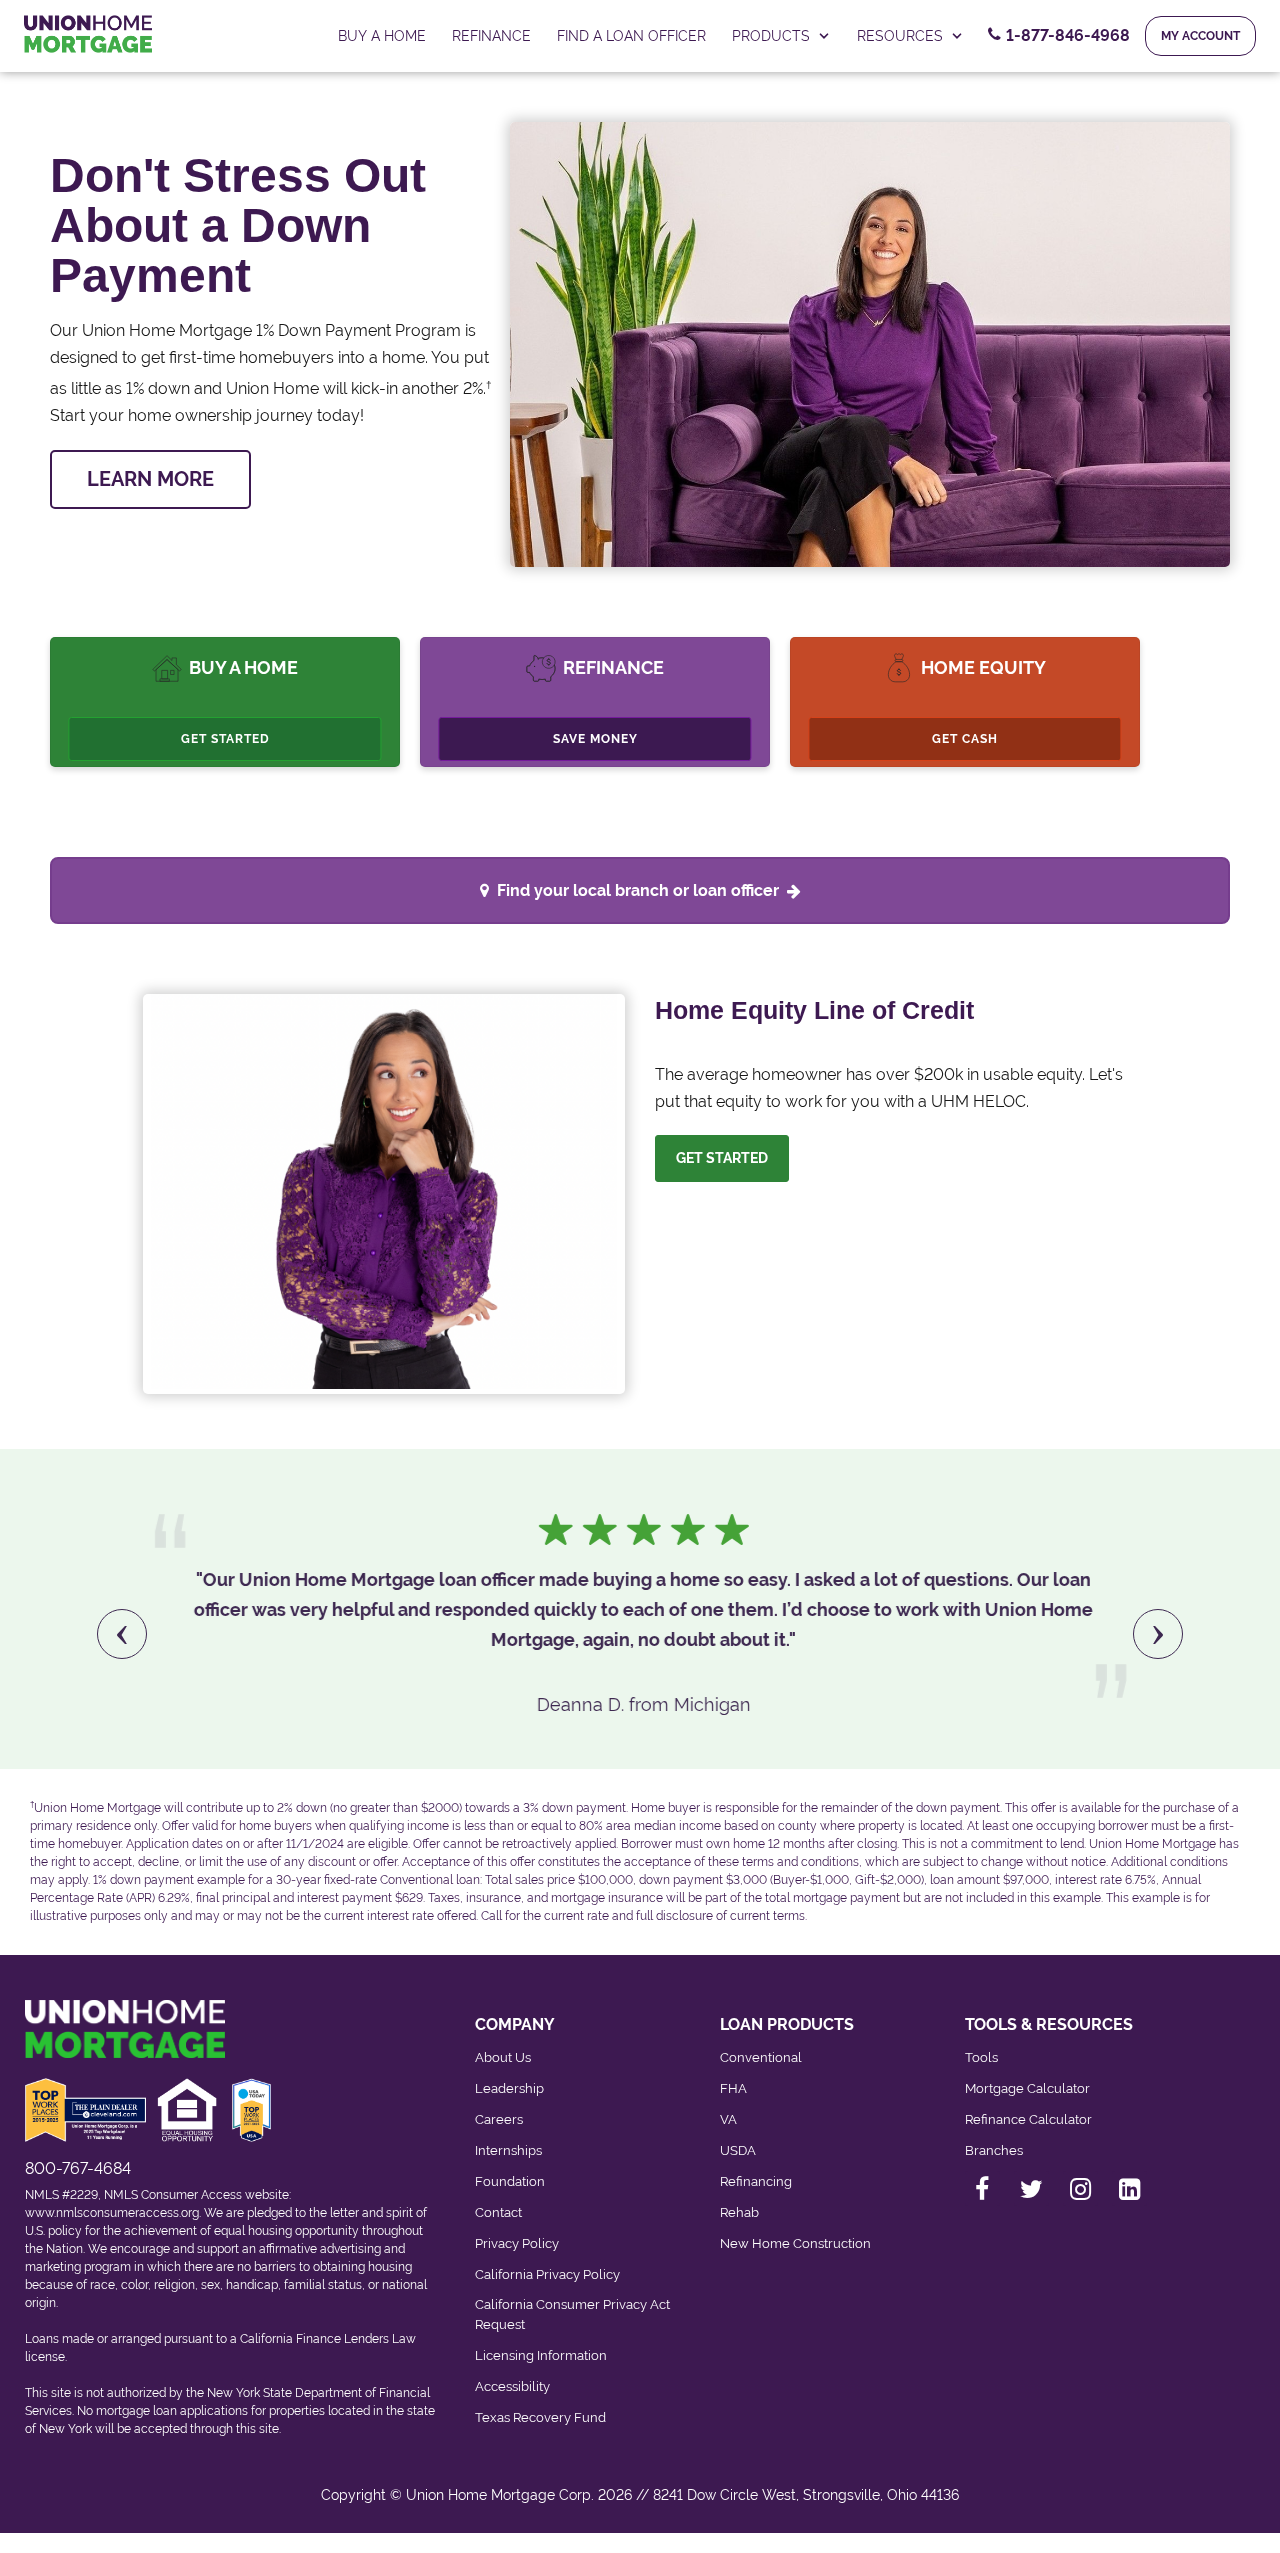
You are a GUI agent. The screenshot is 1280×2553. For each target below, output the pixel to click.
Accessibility (512, 2386)
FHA (733, 2088)
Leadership (509, 2088)
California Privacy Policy (547, 2274)
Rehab (739, 2212)
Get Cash (965, 739)
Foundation (510, 2181)
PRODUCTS (771, 36)
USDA (738, 2150)
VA (728, 2119)
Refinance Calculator (1028, 2119)
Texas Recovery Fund (540, 2417)
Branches (994, 2150)
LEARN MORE (150, 479)
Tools (981, 2057)
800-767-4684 (78, 2168)
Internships (508, 2150)
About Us (503, 2057)
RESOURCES (900, 36)
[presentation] (122, 1634)
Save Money (595, 739)
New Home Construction (795, 2243)
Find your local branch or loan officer (638, 890)
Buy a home (382, 36)
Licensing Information (541, 2355)
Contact (498, 2212)
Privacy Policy (517, 2243)
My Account (1200, 36)
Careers (499, 2119)
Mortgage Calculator (1027, 2088)
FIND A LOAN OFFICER (631, 36)
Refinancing (756, 2181)
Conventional (761, 2057)
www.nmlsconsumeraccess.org (112, 2213)
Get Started (225, 739)
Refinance (491, 36)
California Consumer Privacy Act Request (572, 2314)
